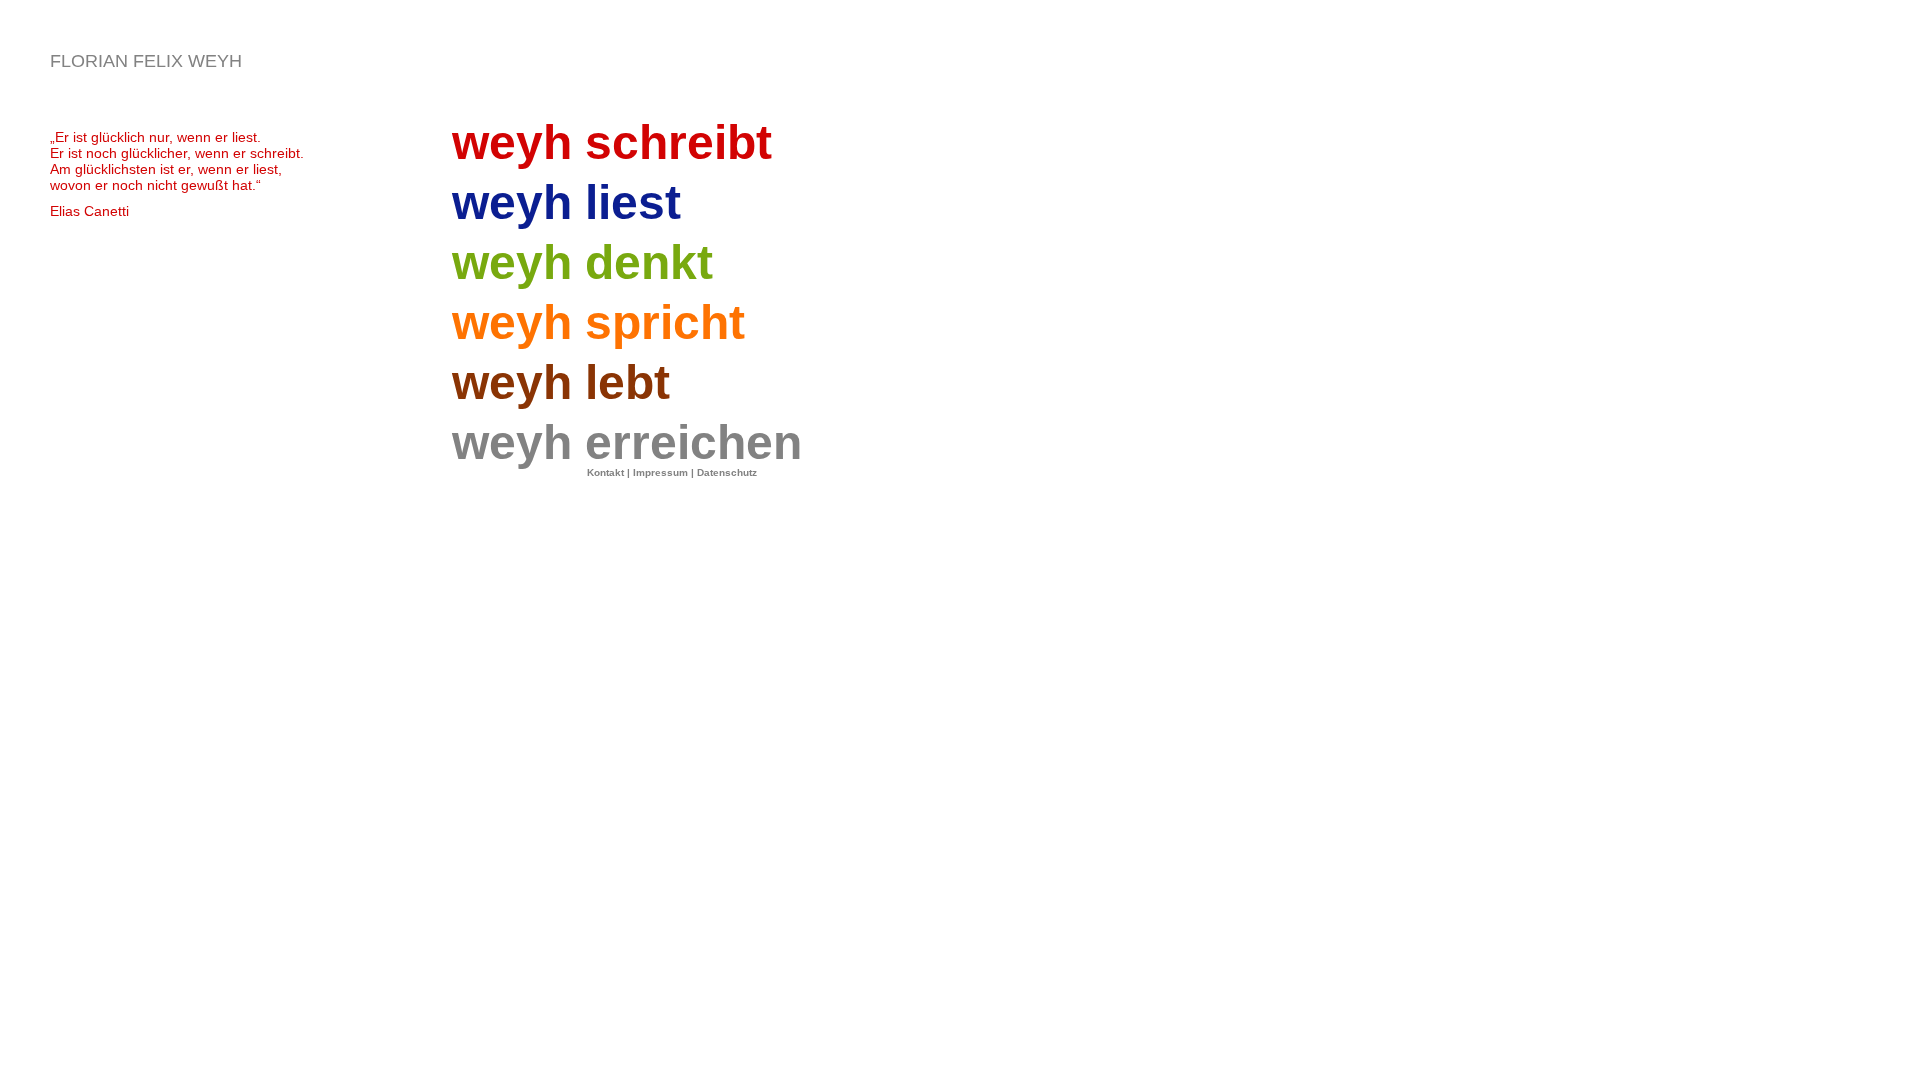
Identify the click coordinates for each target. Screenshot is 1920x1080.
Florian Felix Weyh (146, 61)
